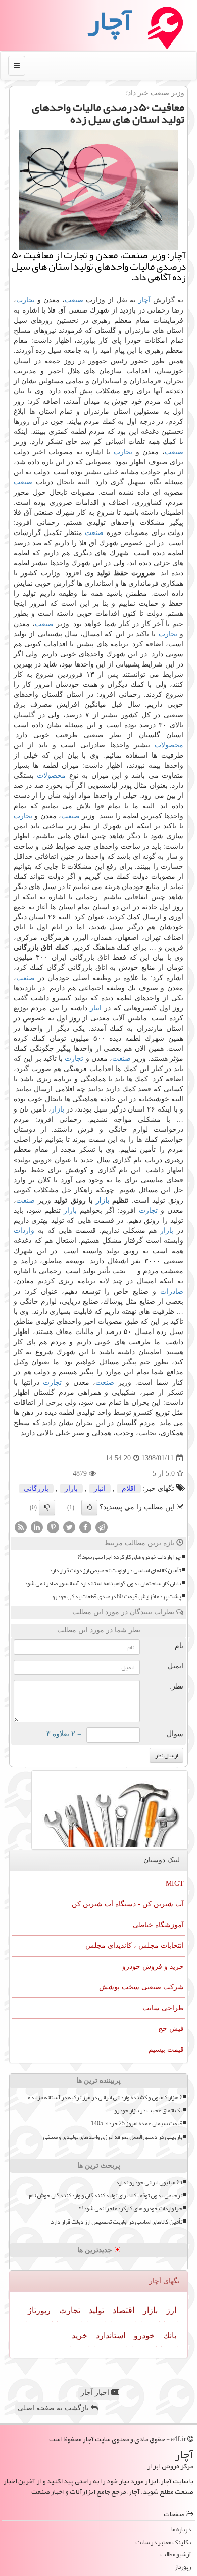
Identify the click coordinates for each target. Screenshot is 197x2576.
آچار (144, 300)
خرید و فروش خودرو (153, 1966)
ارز (171, 2310)
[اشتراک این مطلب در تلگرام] (102, 1527)
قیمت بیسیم (166, 2049)
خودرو (144, 2336)
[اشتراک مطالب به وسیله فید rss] (21, 1527)
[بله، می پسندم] (89, 1507)
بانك (170, 2336)
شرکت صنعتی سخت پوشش (141, 1987)
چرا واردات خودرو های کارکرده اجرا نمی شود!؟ (129, 1557)
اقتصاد (124, 2310)
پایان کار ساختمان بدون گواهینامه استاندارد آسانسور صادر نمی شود (103, 1584)
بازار (58, 1109)
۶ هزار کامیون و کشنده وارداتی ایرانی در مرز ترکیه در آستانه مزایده (105, 2097)
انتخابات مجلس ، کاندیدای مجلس (135, 1946)
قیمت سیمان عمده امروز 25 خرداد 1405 (137, 2124)
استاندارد (111, 2336)
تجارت (26, 300)
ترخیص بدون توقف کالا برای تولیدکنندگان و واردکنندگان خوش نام (106, 2195)
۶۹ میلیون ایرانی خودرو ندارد (149, 2182)
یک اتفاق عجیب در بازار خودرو (148, 2111)
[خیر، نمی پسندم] (47, 1507)
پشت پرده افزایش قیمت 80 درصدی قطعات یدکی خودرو (116, 1597)
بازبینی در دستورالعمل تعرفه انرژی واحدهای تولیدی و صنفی (113, 2137)
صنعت (74, 300)
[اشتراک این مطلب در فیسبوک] (85, 1527)
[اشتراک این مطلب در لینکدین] (37, 1527)
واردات (24, 1231)
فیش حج (171, 2029)
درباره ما (181, 2530)
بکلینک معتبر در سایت (163, 2542)
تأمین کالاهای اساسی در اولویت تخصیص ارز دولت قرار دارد (115, 1570)
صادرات (172, 1291)
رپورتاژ (39, 2310)
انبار (96, 1008)
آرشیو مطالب (176, 2555)
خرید (80, 2336)
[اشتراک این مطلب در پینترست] (53, 1527)
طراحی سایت (163, 2008)
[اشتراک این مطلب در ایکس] (69, 1527)
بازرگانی (36, 1489)
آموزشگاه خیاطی (158, 1925)
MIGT (175, 1883)
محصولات (169, 745)
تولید (96, 2310)
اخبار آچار (96, 2393)
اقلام (129, 1489)
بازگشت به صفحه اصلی (54, 2408)
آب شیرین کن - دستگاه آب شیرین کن (128, 1904)
